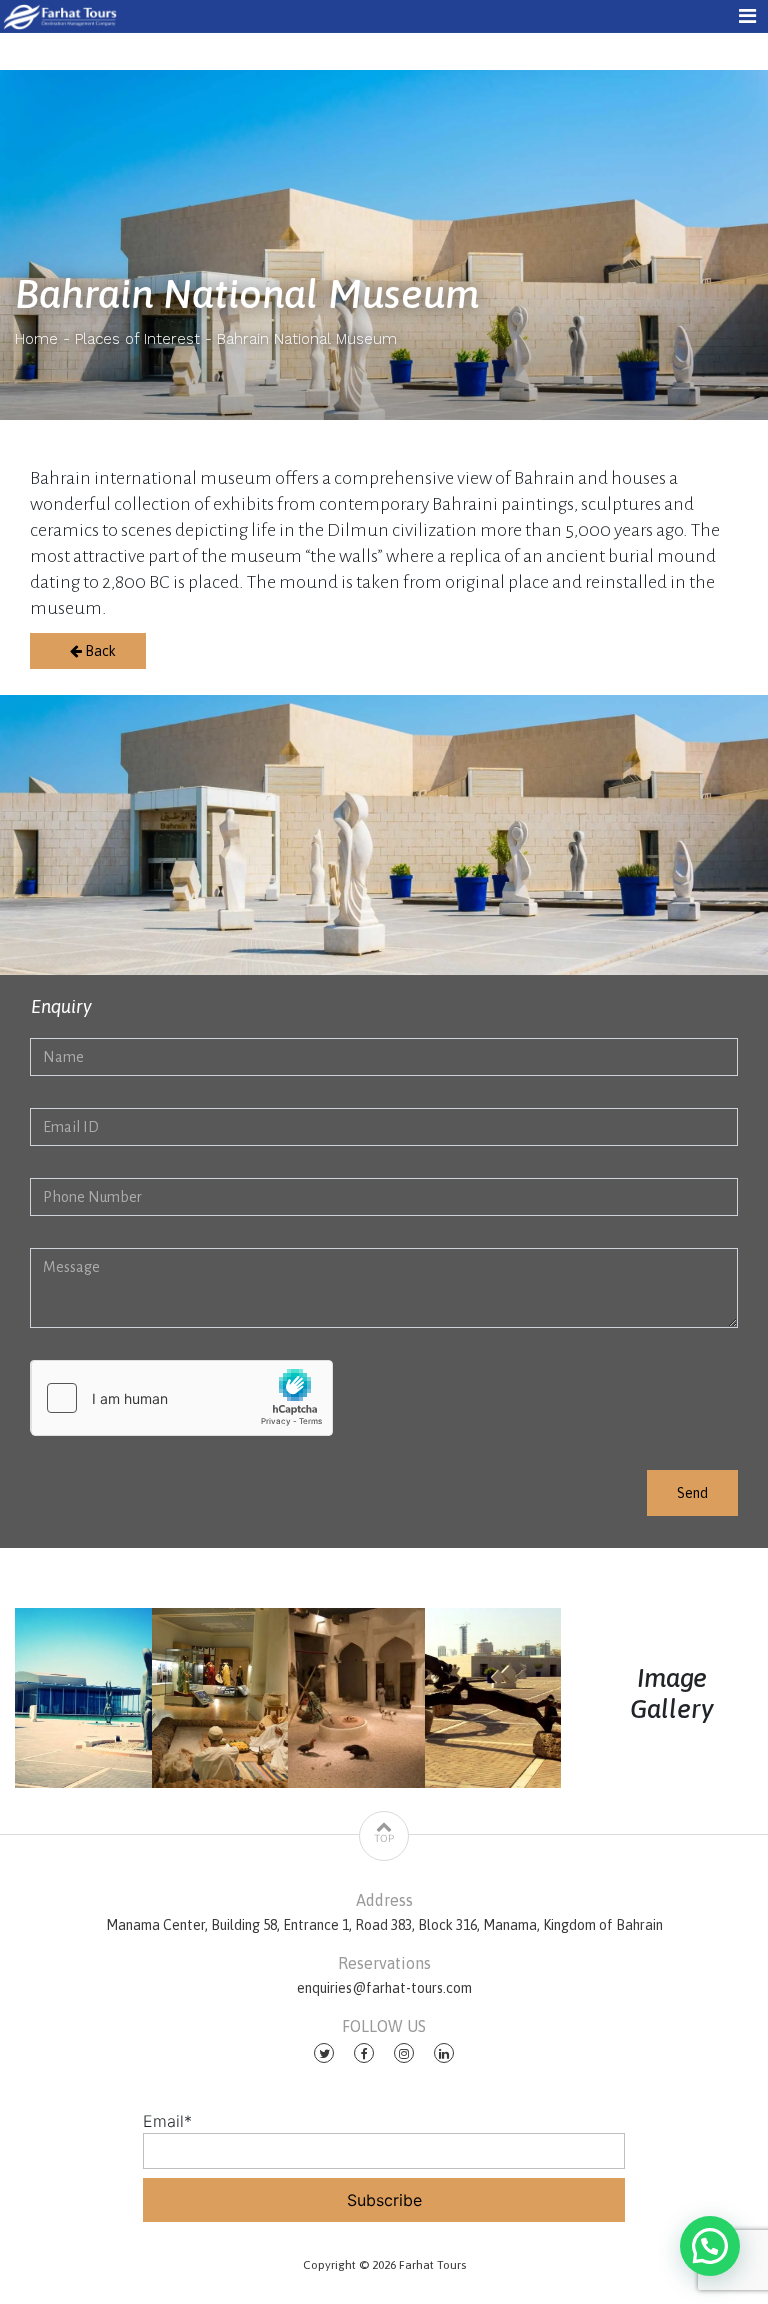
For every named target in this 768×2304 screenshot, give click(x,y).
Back (99, 651)
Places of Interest (137, 339)
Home (36, 339)
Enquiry (61, 1006)
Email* (167, 2121)
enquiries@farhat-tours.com (384, 1988)
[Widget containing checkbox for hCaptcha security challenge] (182, 1398)
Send (692, 1493)
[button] (710, 2246)
